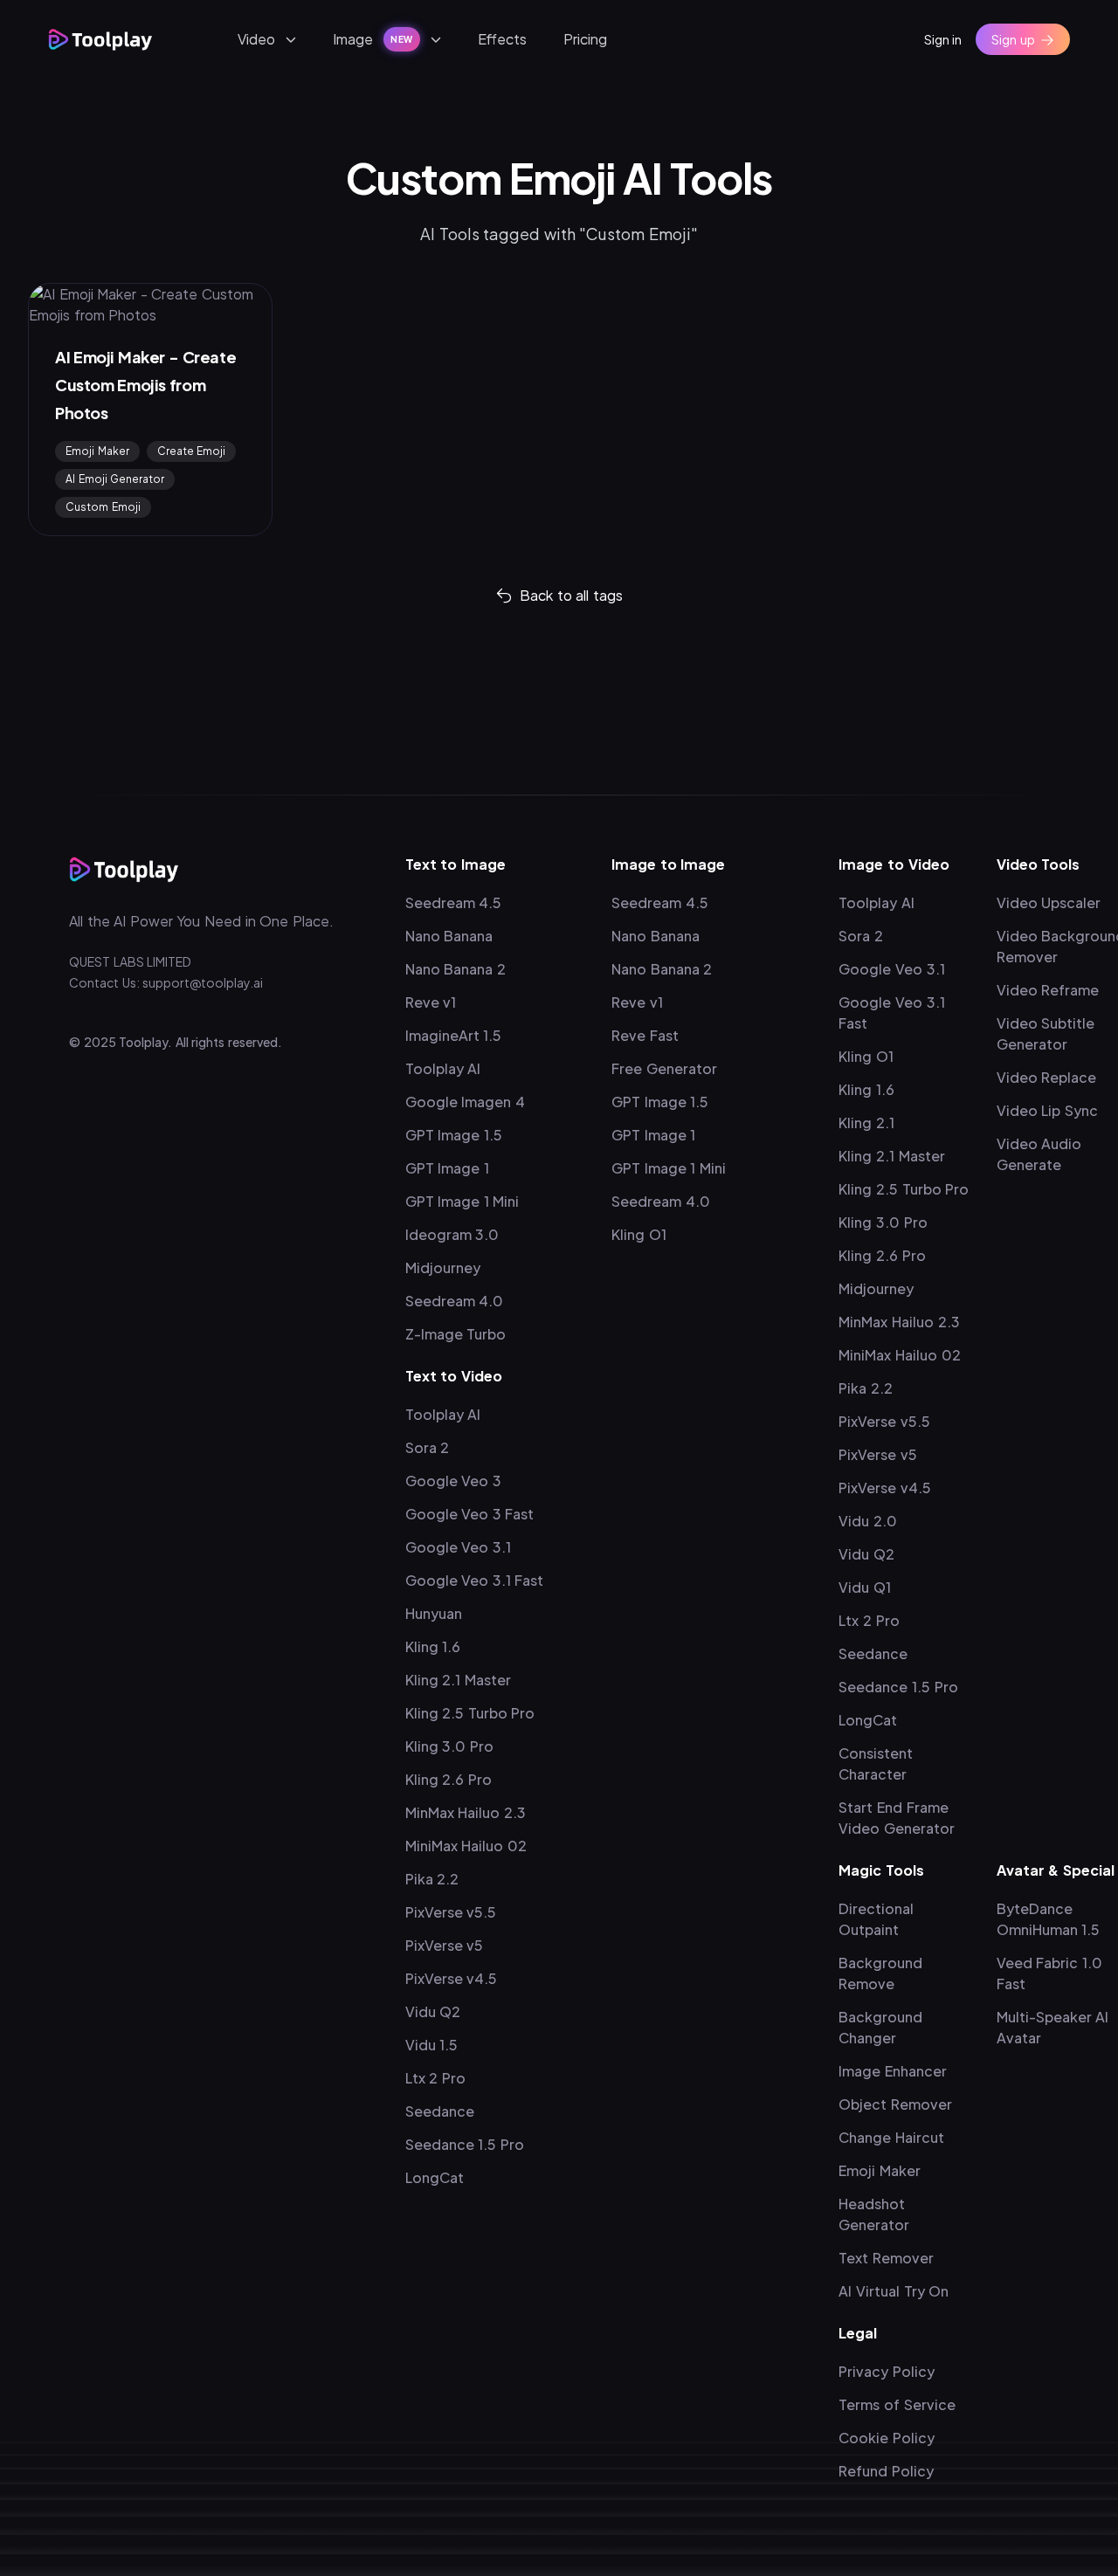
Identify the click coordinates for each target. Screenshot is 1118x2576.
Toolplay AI (443, 1068)
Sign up (1013, 39)
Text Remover (886, 2258)
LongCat (435, 2177)
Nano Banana (449, 936)
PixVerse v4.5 (452, 1978)
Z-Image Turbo (456, 1334)
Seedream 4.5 (454, 902)
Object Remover (895, 2104)
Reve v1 (431, 1002)
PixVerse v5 (445, 1945)
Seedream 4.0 (455, 1301)
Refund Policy (886, 2471)
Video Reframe (1048, 990)
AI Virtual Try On (894, 2291)
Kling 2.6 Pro (449, 1779)
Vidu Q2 (433, 2011)
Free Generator (664, 1068)
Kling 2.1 (866, 1123)
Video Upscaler (1049, 902)
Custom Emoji (103, 507)
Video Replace (1047, 1077)
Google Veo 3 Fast (470, 1514)
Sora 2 (428, 1447)
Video (256, 39)
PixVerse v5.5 (451, 1912)
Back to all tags (571, 595)
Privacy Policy (887, 2371)
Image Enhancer (893, 2071)
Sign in (943, 39)
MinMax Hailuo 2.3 (466, 1812)
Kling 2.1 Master (458, 1680)
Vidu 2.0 (868, 1521)
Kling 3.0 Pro (449, 1746)
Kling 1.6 (433, 1646)
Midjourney (443, 1267)
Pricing (585, 39)
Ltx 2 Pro (435, 2078)
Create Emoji (192, 451)
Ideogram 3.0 (452, 1234)
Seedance (440, 2111)
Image (373, 39)
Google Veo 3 (453, 1481)
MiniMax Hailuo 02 (466, 1846)
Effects (502, 39)
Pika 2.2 (432, 1879)
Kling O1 (639, 1234)
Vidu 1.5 (432, 2045)
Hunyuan (434, 1613)
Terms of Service (897, 2404)
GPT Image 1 (447, 1168)
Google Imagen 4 (465, 1102)
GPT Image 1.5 (454, 1135)
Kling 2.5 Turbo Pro (470, 1713)
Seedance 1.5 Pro (465, 2144)
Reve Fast (645, 1035)
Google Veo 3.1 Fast (475, 1580)
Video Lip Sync (1047, 1110)
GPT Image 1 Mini (462, 1201)
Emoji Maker (97, 451)
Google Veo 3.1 (458, 1547)
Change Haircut (891, 2137)
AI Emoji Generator (115, 479)
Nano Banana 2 (455, 969)
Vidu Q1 (865, 1587)
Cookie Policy (887, 2438)
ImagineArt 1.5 (454, 1035)
